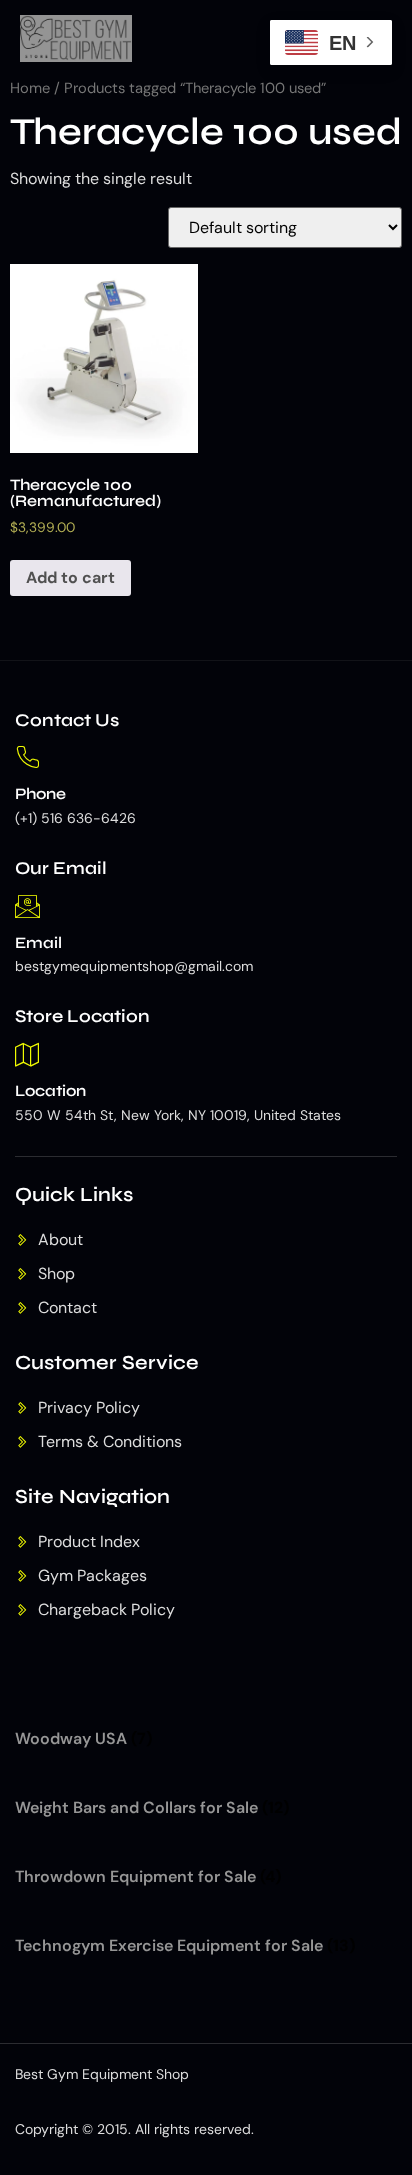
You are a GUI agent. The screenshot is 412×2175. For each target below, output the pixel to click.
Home (30, 88)
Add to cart (70, 577)
